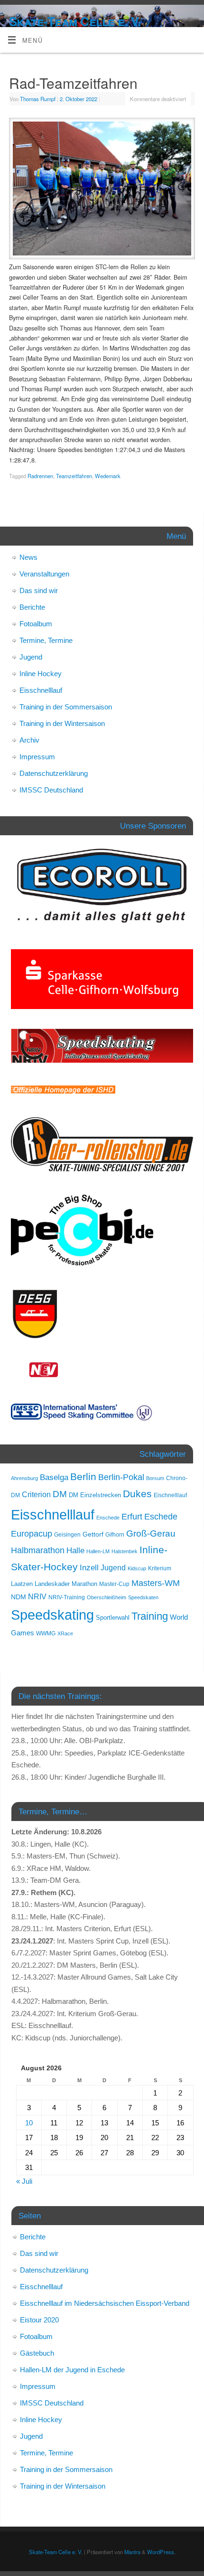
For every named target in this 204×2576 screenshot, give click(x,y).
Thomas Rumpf (38, 99)
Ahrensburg (24, 1478)
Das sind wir (39, 590)
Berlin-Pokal (121, 1477)
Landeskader (52, 1584)
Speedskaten (143, 1597)
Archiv (29, 740)
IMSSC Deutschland (51, 790)
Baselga (54, 1477)
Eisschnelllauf (41, 690)
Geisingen (67, 1535)
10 (29, 2123)
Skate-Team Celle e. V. (75, 21)
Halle (75, 1550)
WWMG (46, 1633)
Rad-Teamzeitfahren (73, 83)
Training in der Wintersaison (62, 723)
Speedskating (52, 1615)
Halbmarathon (38, 1550)
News (28, 557)
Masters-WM (156, 1583)
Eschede (161, 1517)
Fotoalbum (36, 624)
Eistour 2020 (39, 2320)
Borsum (155, 1478)
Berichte (32, 607)
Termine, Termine (46, 640)
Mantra (132, 2552)
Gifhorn (115, 1535)
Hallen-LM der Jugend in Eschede (72, 2370)
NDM (19, 1597)
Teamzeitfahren (74, 476)
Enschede (108, 1518)
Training (150, 1616)
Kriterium (160, 1568)
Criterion (36, 1495)
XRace (65, 1633)
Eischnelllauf (170, 1495)
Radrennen (40, 476)
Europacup (32, 1534)
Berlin (83, 1477)
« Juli (24, 2181)
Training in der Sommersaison (66, 707)
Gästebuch (37, 2353)
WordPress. (161, 2552)
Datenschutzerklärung (54, 773)
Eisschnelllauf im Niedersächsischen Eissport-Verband (105, 2303)
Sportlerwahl (113, 1618)
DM (60, 1494)
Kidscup (137, 1568)
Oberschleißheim (107, 1597)
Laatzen (22, 1584)
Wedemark (108, 476)
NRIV (37, 1596)
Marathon (84, 1584)
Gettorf (93, 1534)
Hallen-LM (98, 1551)
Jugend (31, 657)
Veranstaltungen (44, 574)
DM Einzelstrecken (95, 1495)
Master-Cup (114, 1584)
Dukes (137, 1494)
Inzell (89, 1567)
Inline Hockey (41, 674)
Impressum (37, 757)
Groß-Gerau (151, 1533)
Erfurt (132, 1516)
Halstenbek (125, 1551)
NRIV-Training (67, 1597)
